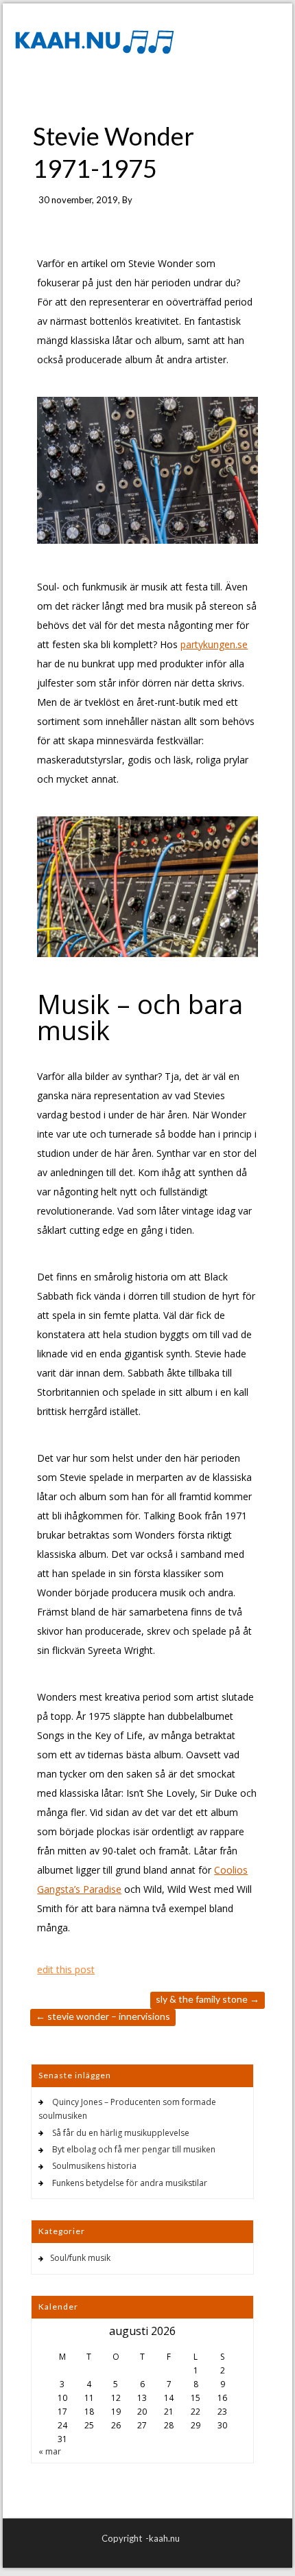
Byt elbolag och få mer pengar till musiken (134, 2149)
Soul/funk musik (80, 2258)
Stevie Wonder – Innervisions (103, 2016)
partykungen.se (214, 644)
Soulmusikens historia (94, 2166)
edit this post (66, 1969)
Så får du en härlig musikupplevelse (121, 2133)
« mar (50, 2451)
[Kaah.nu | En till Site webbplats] (93, 41)
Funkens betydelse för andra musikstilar (130, 2183)
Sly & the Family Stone (208, 1999)
